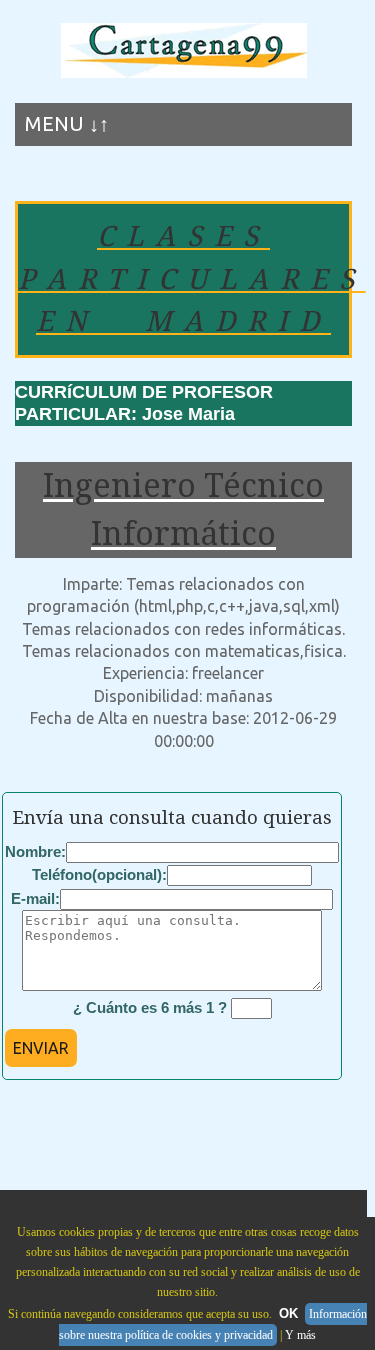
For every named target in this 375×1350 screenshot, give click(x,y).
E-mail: (35, 898)
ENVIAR (41, 1048)
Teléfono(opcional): (99, 874)
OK (288, 1313)
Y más (300, 1335)
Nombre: (35, 851)
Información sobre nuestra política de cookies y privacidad (213, 1324)
